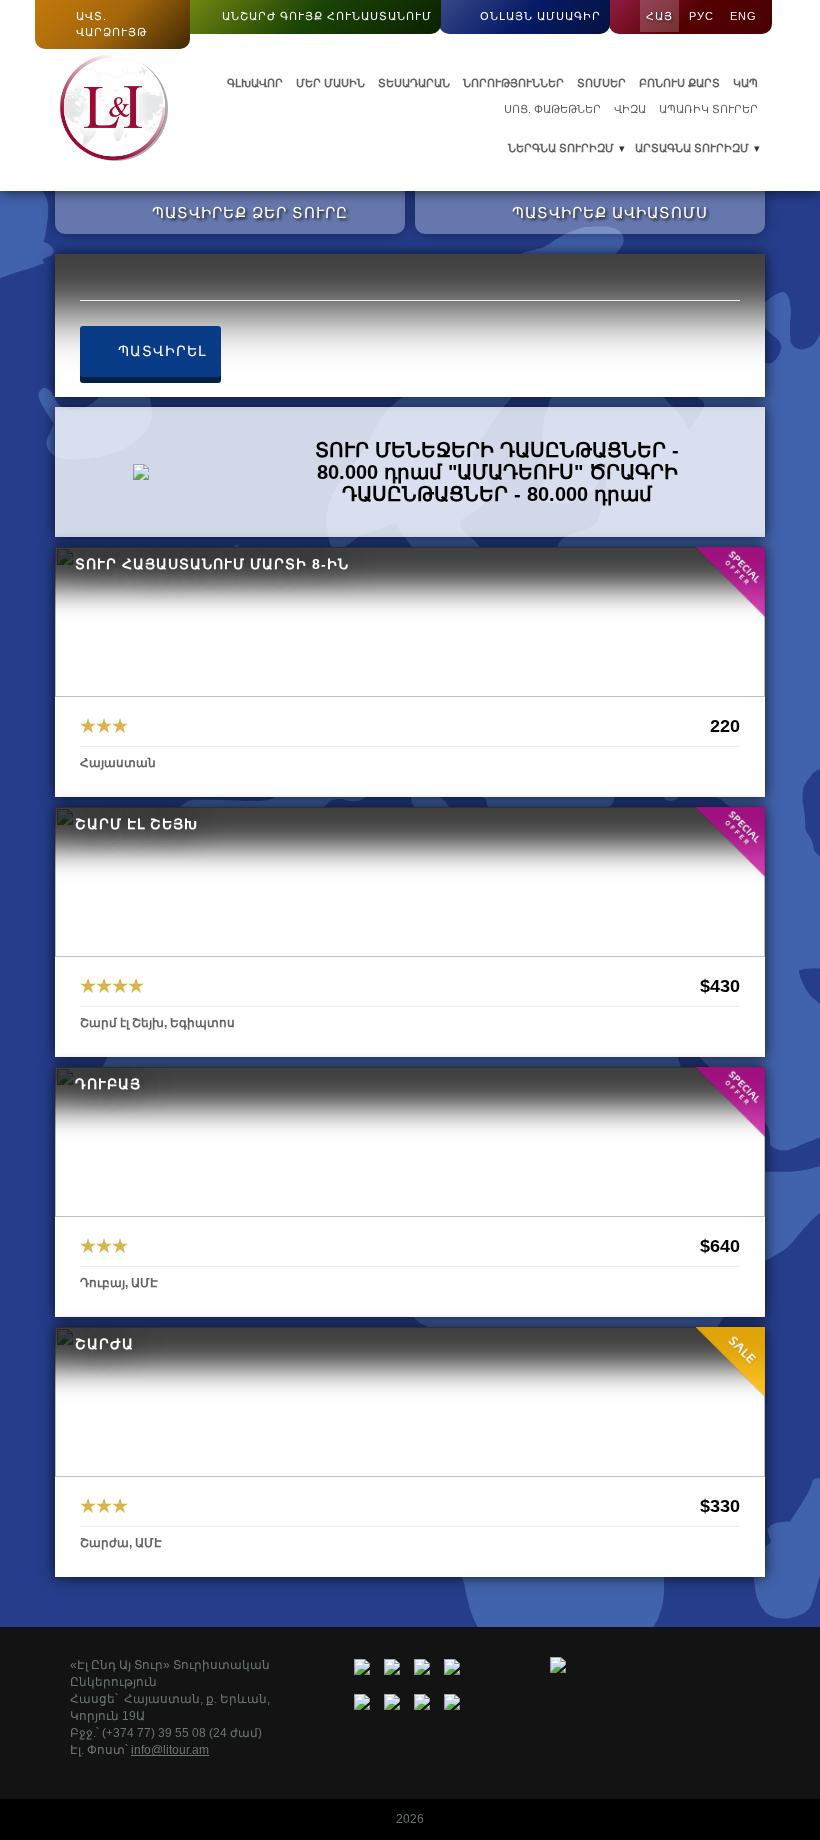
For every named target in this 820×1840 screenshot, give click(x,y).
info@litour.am (170, 1750)
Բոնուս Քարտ (679, 83)
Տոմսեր (601, 83)
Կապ (745, 83)
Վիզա (630, 109)
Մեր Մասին (330, 83)
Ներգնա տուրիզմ (561, 148)
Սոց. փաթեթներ (552, 109)
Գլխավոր (255, 83)
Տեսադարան (414, 83)
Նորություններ (513, 83)
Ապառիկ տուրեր (708, 109)
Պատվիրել (159, 351)
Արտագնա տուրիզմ (692, 148)
